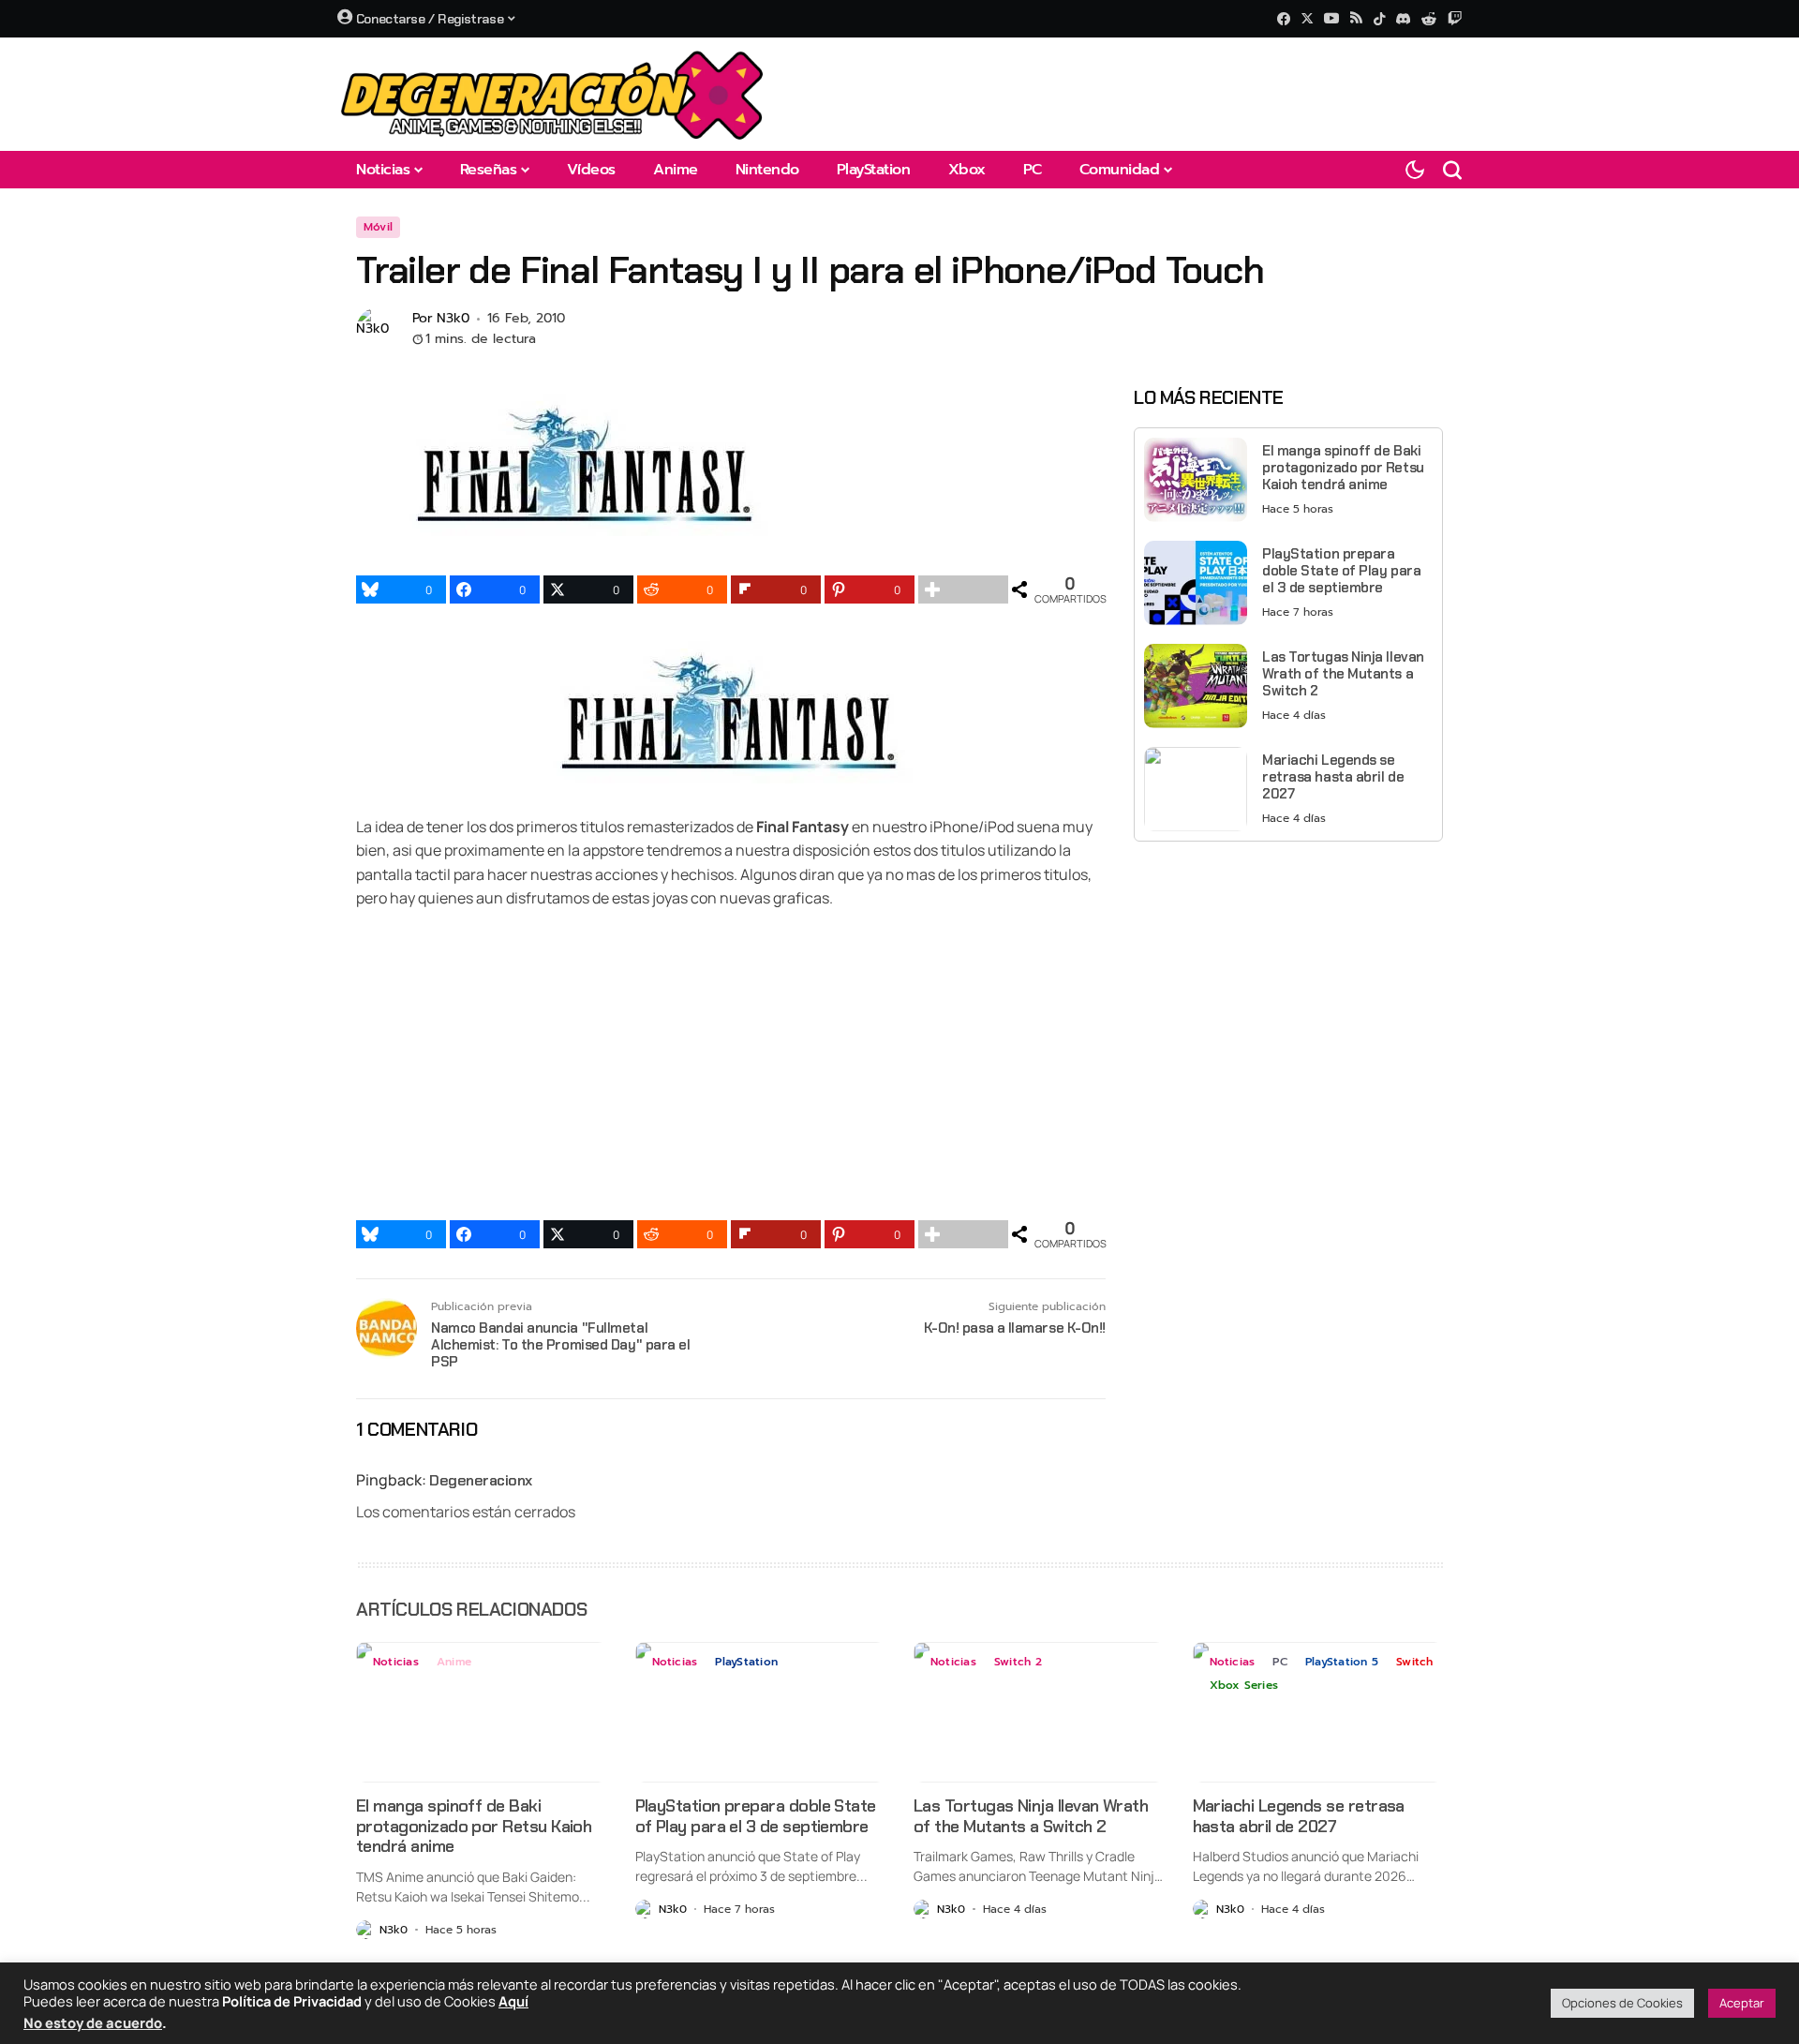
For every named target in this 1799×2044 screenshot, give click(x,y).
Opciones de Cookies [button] (1622, 2003)
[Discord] (1403, 19)
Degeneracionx (481, 1480)
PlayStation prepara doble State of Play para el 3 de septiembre (1341, 571)
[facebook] (1284, 19)
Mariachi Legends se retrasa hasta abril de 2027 (1333, 777)
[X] (1307, 18)
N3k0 (453, 319)
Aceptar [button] (1742, 2003)
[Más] (963, 589)
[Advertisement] (1288, 987)
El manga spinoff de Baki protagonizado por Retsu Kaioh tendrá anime (1343, 468)
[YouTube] (1331, 18)
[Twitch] (1455, 18)
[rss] (1356, 19)
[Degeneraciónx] (553, 94)
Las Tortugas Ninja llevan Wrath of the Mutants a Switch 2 (1343, 674)
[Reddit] (1429, 19)
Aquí (513, 2001)
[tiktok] (1379, 19)
